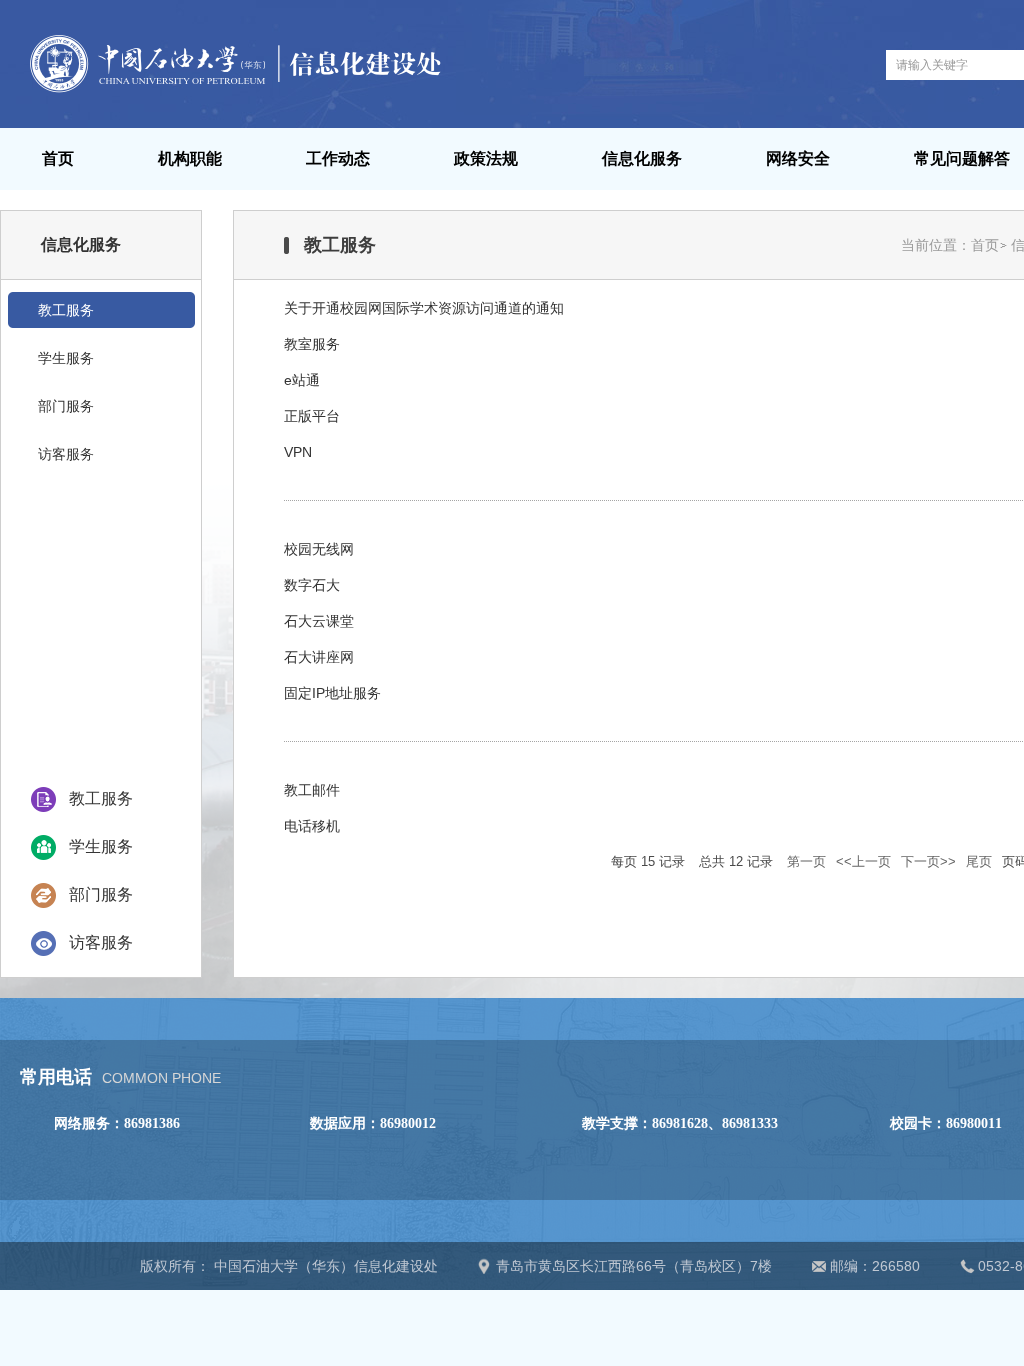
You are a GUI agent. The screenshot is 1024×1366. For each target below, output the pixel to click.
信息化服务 (642, 158)
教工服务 (101, 798)
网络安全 (798, 158)
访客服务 (101, 942)
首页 (58, 158)
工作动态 (338, 158)
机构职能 (190, 158)
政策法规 (486, 158)
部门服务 (101, 894)
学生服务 (101, 846)
